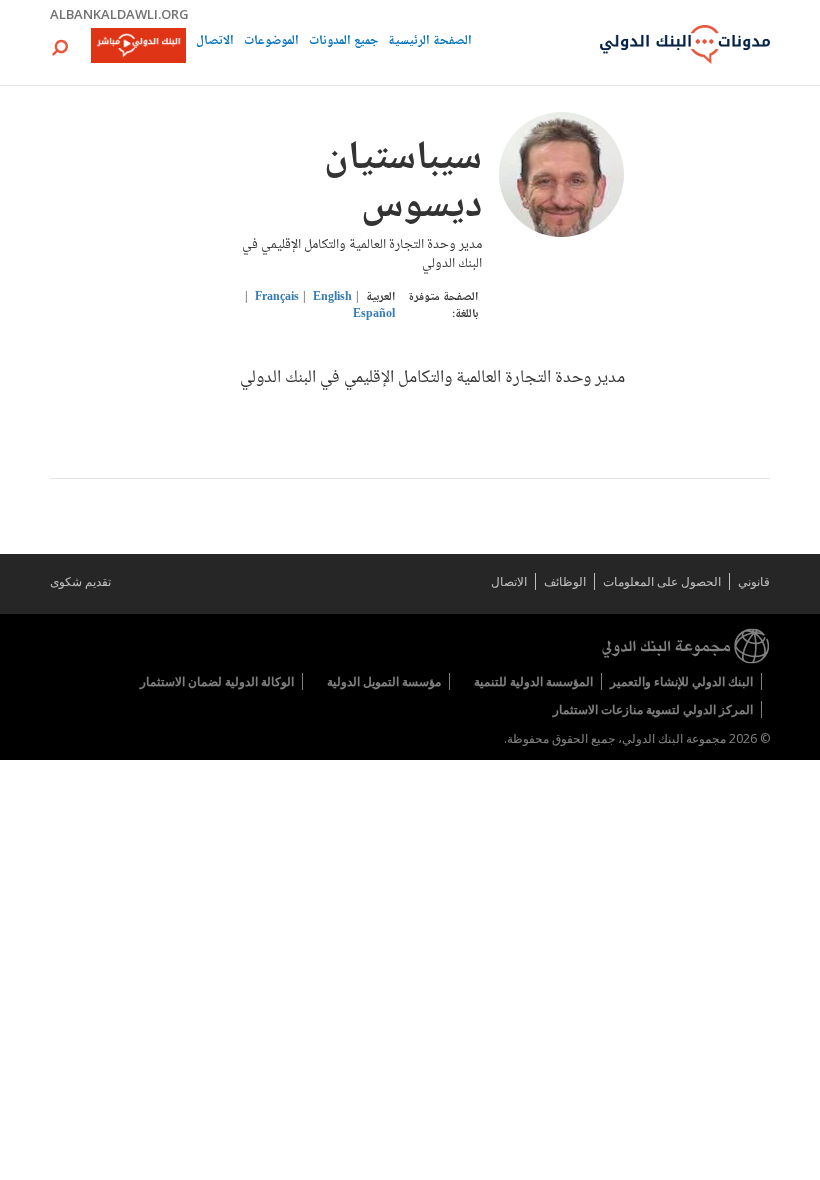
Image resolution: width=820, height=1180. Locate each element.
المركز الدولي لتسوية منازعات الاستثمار (653, 709)
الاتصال (215, 42)
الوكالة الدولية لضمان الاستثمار (217, 681)
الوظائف (565, 581)
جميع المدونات (343, 42)
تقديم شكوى (80, 581)
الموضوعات (271, 42)
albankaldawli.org (119, 14)
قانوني (754, 581)
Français (277, 297)
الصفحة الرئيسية (430, 42)
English (332, 297)
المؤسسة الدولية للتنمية (533, 681)
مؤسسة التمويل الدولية (384, 681)
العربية (380, 297)
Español (374, 314)
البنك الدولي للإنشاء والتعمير (681, 681)
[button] (60, 47)
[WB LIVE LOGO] (138, 47)
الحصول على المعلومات (662, 581)
